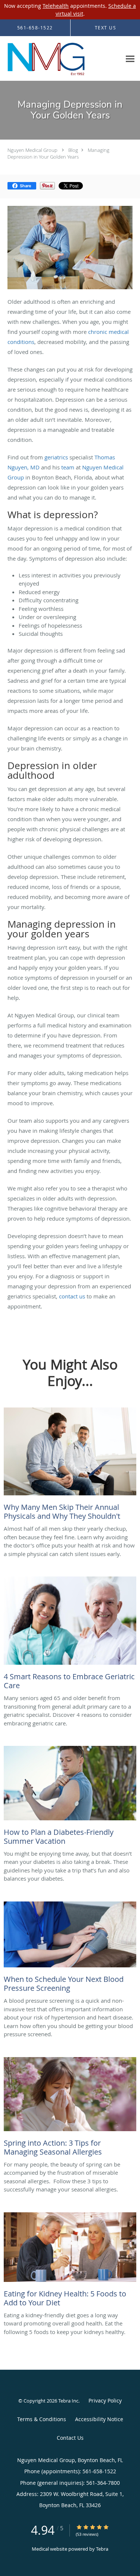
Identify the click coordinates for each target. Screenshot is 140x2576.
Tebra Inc (68, 2401)
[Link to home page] (61, 59)
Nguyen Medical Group (32, 150)
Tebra (102, 2549)
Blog (73, 150)
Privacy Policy (105, 2400)
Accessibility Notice (99, 2419)
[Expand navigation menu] (130, 59)
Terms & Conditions (42, 2419)
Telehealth (56, 6)
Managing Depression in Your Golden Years (58, 153)
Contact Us (70, 2438)
